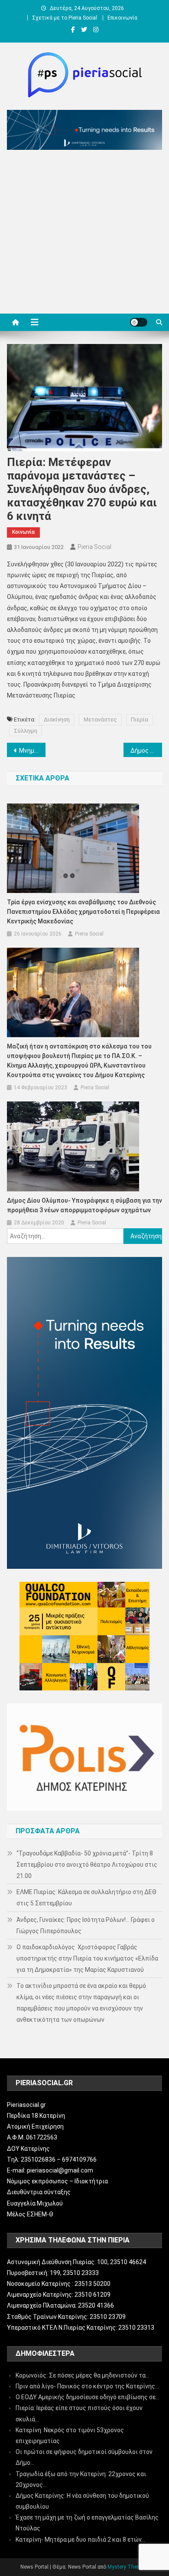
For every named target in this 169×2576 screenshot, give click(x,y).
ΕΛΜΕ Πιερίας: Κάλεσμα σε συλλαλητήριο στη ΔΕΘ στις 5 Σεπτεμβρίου (86, 1898)
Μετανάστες (100, 719)
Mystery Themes (127, 2567)
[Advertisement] (84, 234)
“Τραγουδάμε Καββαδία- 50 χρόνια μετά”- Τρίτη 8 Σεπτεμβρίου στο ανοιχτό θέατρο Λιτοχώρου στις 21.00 (87, 1865)
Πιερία (140, 719)
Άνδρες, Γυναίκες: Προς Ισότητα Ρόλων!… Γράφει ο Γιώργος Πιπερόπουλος (86, 1925)
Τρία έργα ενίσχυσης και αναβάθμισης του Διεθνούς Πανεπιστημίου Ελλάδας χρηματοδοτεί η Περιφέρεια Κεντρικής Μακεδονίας (83, 912)
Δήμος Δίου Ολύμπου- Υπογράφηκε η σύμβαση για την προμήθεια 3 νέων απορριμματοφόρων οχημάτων (84, 1205)
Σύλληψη (26, 731)
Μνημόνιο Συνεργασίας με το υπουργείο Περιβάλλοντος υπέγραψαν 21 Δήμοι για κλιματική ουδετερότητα (32, 751)
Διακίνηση (57, 719)
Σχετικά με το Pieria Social (65, 18)
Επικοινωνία (122, 18)
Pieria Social (94, 547)
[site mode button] (139, 322)
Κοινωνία (23, 532)
